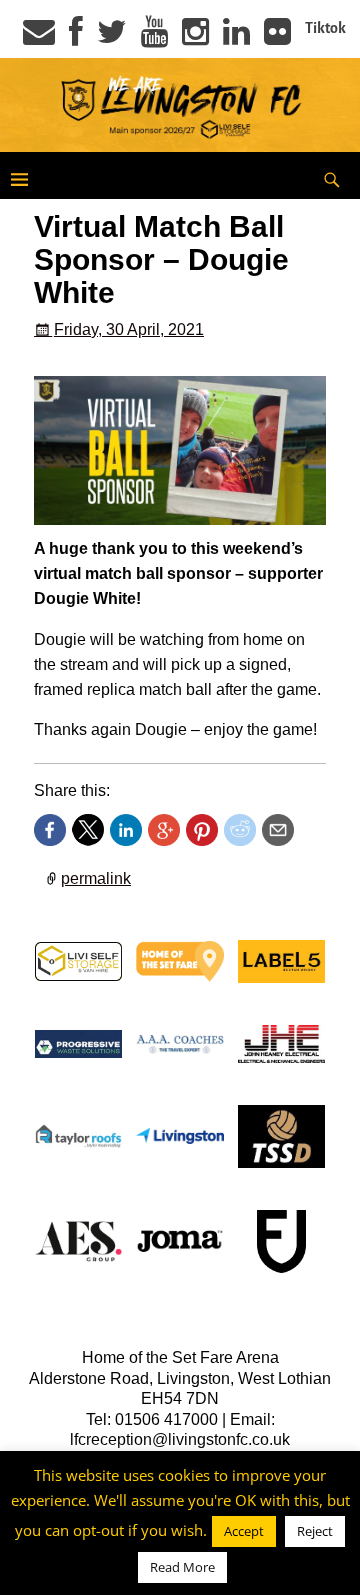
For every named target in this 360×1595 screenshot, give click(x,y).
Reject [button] (315, 1531)
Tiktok (325, 28)
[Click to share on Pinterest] (202, 830)
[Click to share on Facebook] (50, 830)
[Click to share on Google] (164, 830)
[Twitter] (112, 38)
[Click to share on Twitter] (88, 830)
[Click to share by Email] (278, 830)
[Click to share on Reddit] (240, 830)
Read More (182, 1567)
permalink (96, 878)
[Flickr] (277, 38)
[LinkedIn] (236, 38)
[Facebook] (76, 38)
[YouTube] (154, 38)
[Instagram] (195, 38)
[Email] (39, 38)
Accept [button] (244, 1531)
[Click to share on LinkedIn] (126, 830)
